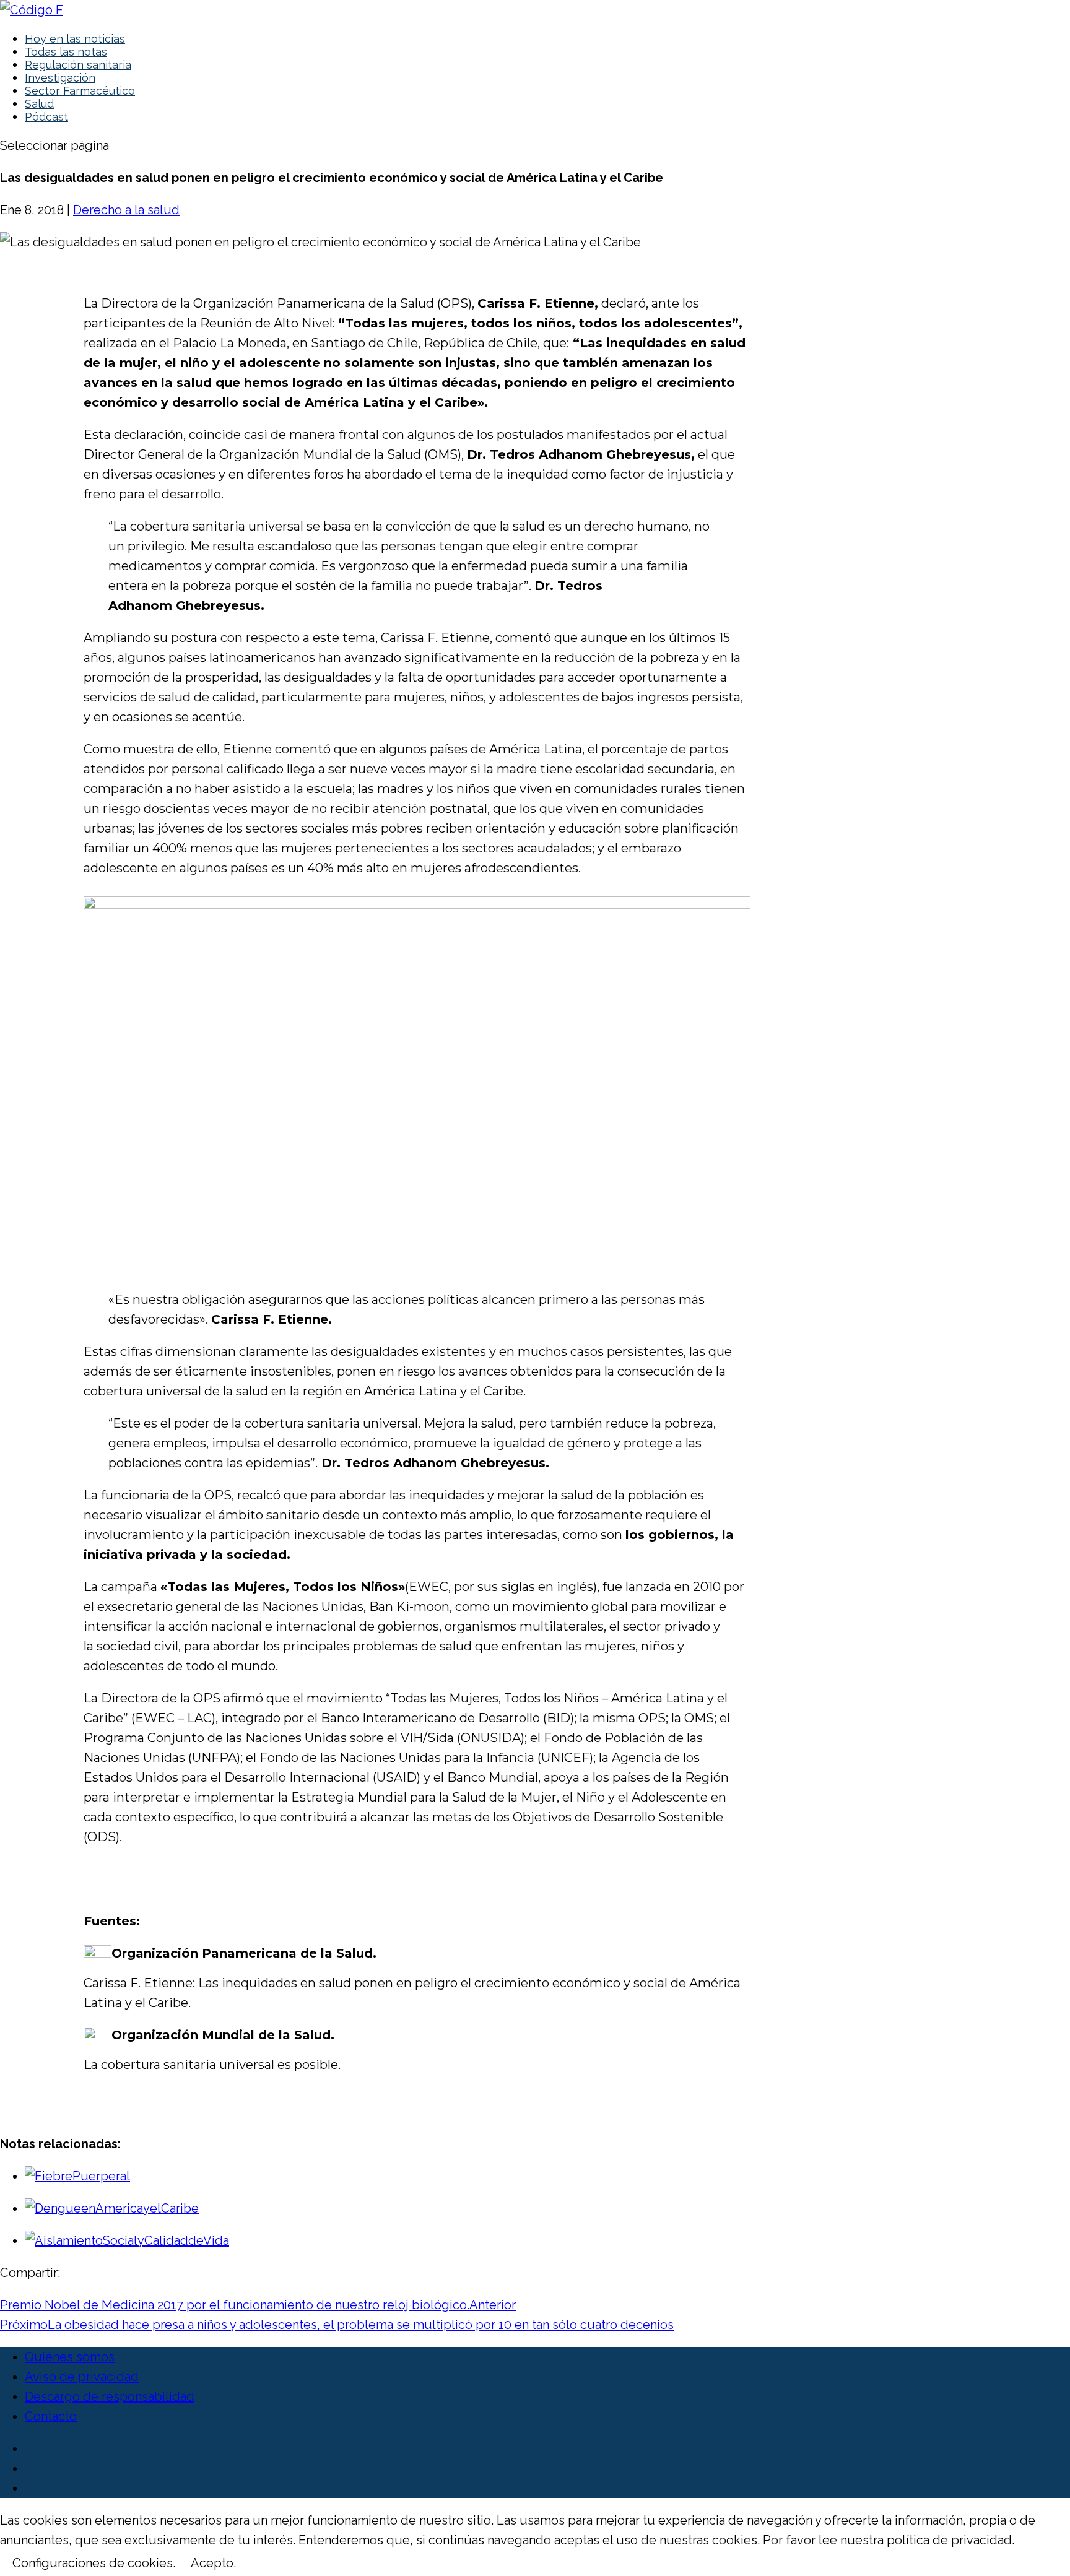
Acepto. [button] (213, 2563)
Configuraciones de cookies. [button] (94, 2563)
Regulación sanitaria (78, 65)
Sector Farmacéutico (80, 91)
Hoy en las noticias (75, 39)
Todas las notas (66, 52)
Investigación (60, 78)
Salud (39, 104)
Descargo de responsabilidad (110, 2396)
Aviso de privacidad (82, 2377)
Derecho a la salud (126, 210)
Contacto (51, 2416)
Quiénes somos (70, 2357)
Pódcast (46, 117)
